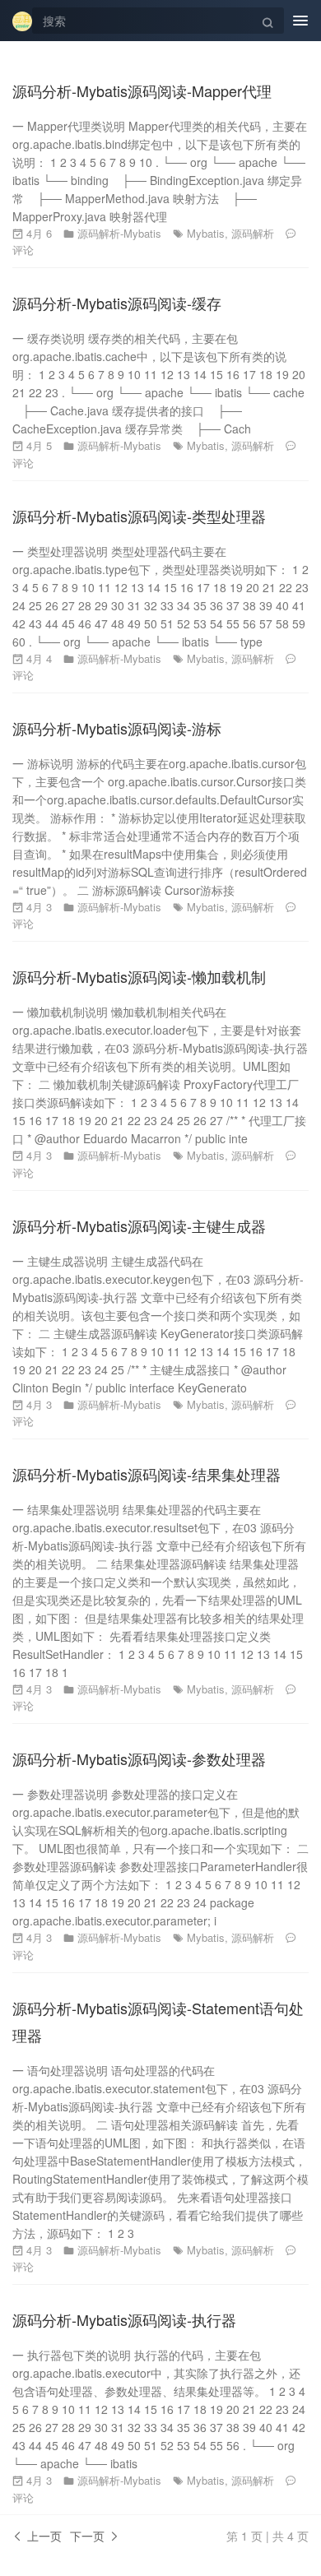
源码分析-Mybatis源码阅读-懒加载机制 (139, 976)
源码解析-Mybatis (119, 233)
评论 (23, 250)
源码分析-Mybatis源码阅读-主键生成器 (139, 1225)
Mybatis (206, 233)
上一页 (43, 2536)
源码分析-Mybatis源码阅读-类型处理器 (139, 516)
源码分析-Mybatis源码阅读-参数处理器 (139, 1758)
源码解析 (253, 233)
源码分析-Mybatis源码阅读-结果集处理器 (147, 1474)
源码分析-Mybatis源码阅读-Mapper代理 (142, 90)
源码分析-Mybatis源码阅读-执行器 (124, 2319)
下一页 (89, 2536)
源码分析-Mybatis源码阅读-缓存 (117, 303)
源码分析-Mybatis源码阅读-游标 (117, 728)
